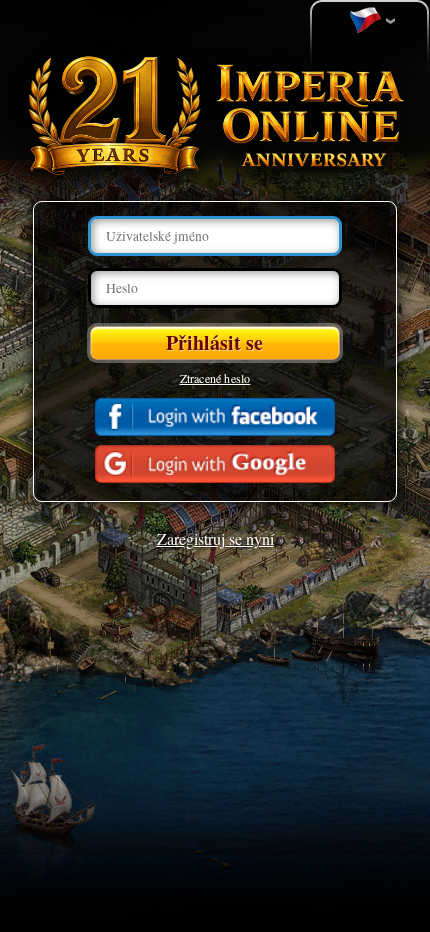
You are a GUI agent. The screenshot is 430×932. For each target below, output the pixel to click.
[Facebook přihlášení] (215, 417)
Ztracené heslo (215, 378)
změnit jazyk (370, 21)
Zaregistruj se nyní (215, 538)
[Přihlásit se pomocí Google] (215, 464)
